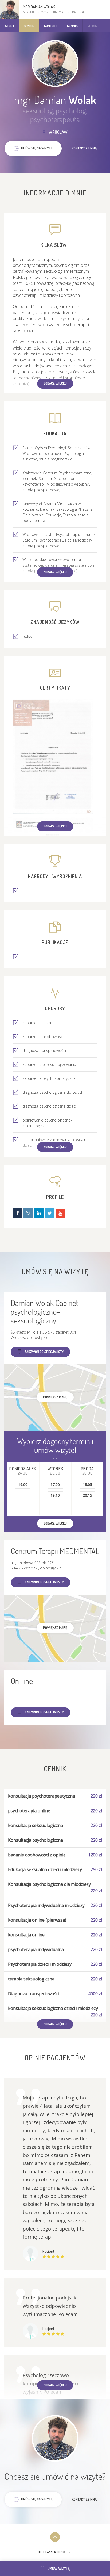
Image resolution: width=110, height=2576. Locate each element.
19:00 (23, 1485)
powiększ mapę (55, 1397)
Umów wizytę (59, 2568)
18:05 (87, 1485)
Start (10, 26)
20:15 (87, 1495)
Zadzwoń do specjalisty (44, 1352)
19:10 (55, 1495)
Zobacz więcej (55, 383)
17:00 (55, 1485)
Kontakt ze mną (84, 148)
